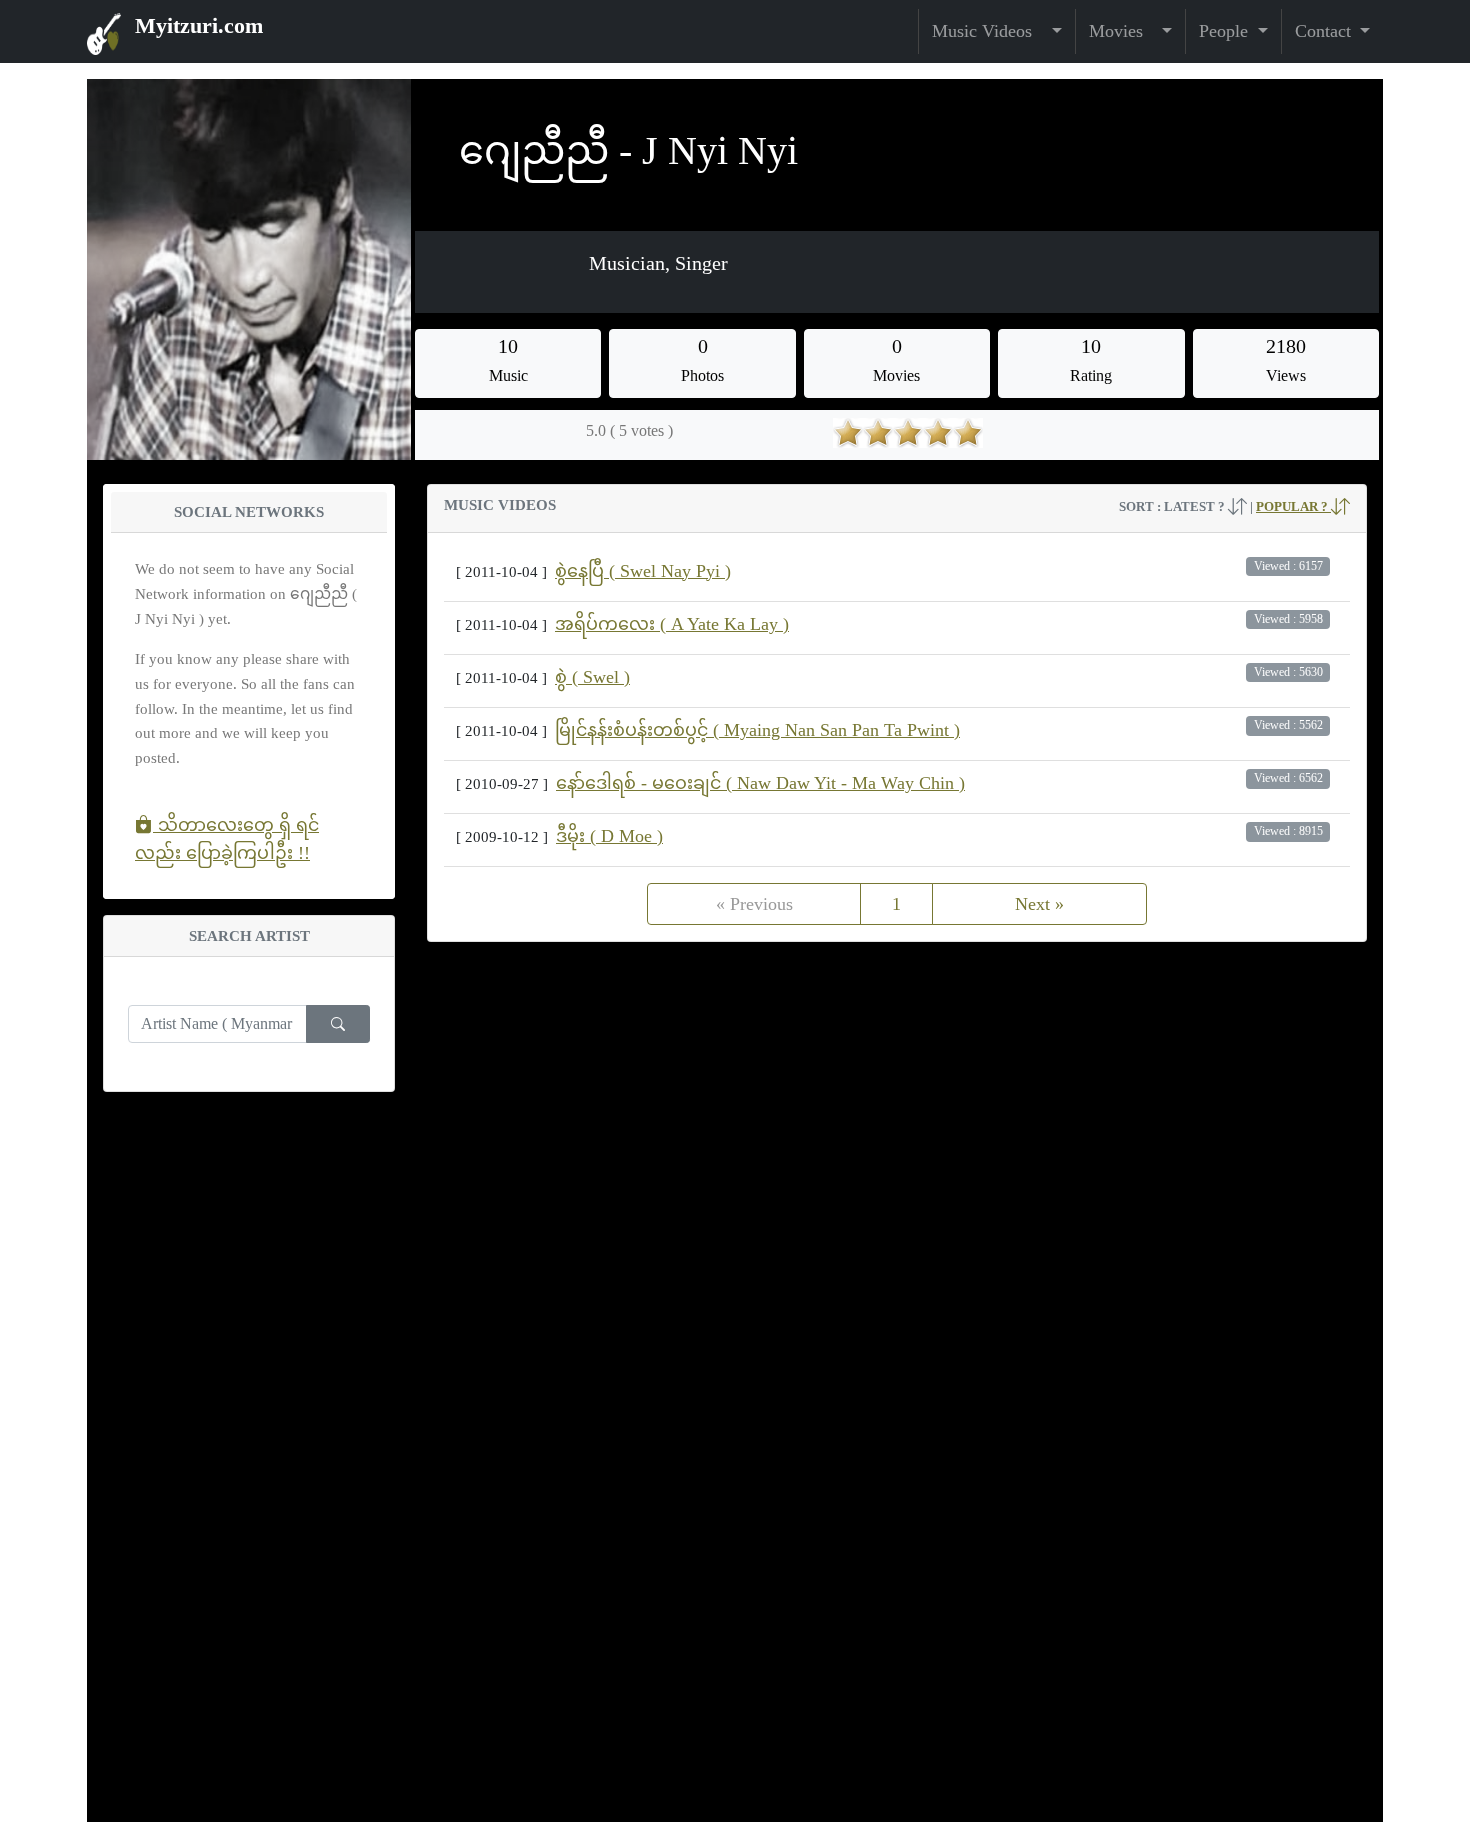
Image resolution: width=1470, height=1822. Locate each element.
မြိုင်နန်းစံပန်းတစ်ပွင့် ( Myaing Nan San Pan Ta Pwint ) (757, 730)
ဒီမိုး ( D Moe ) (609, 836)
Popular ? (1293, 506)
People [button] (1226, 31)
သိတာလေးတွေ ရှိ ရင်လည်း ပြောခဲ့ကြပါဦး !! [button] (227, 839)
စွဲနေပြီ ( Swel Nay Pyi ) (643, 571)
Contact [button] (1325, 31)
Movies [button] (1123, 31)
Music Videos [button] (989, 31)
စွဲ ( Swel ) (592, 677)
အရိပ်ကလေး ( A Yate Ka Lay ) (672, 624)
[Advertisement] (897, 1106)
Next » (1039, 904)
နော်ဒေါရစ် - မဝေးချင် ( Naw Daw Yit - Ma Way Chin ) (760, 783)
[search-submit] (338, 1024)
